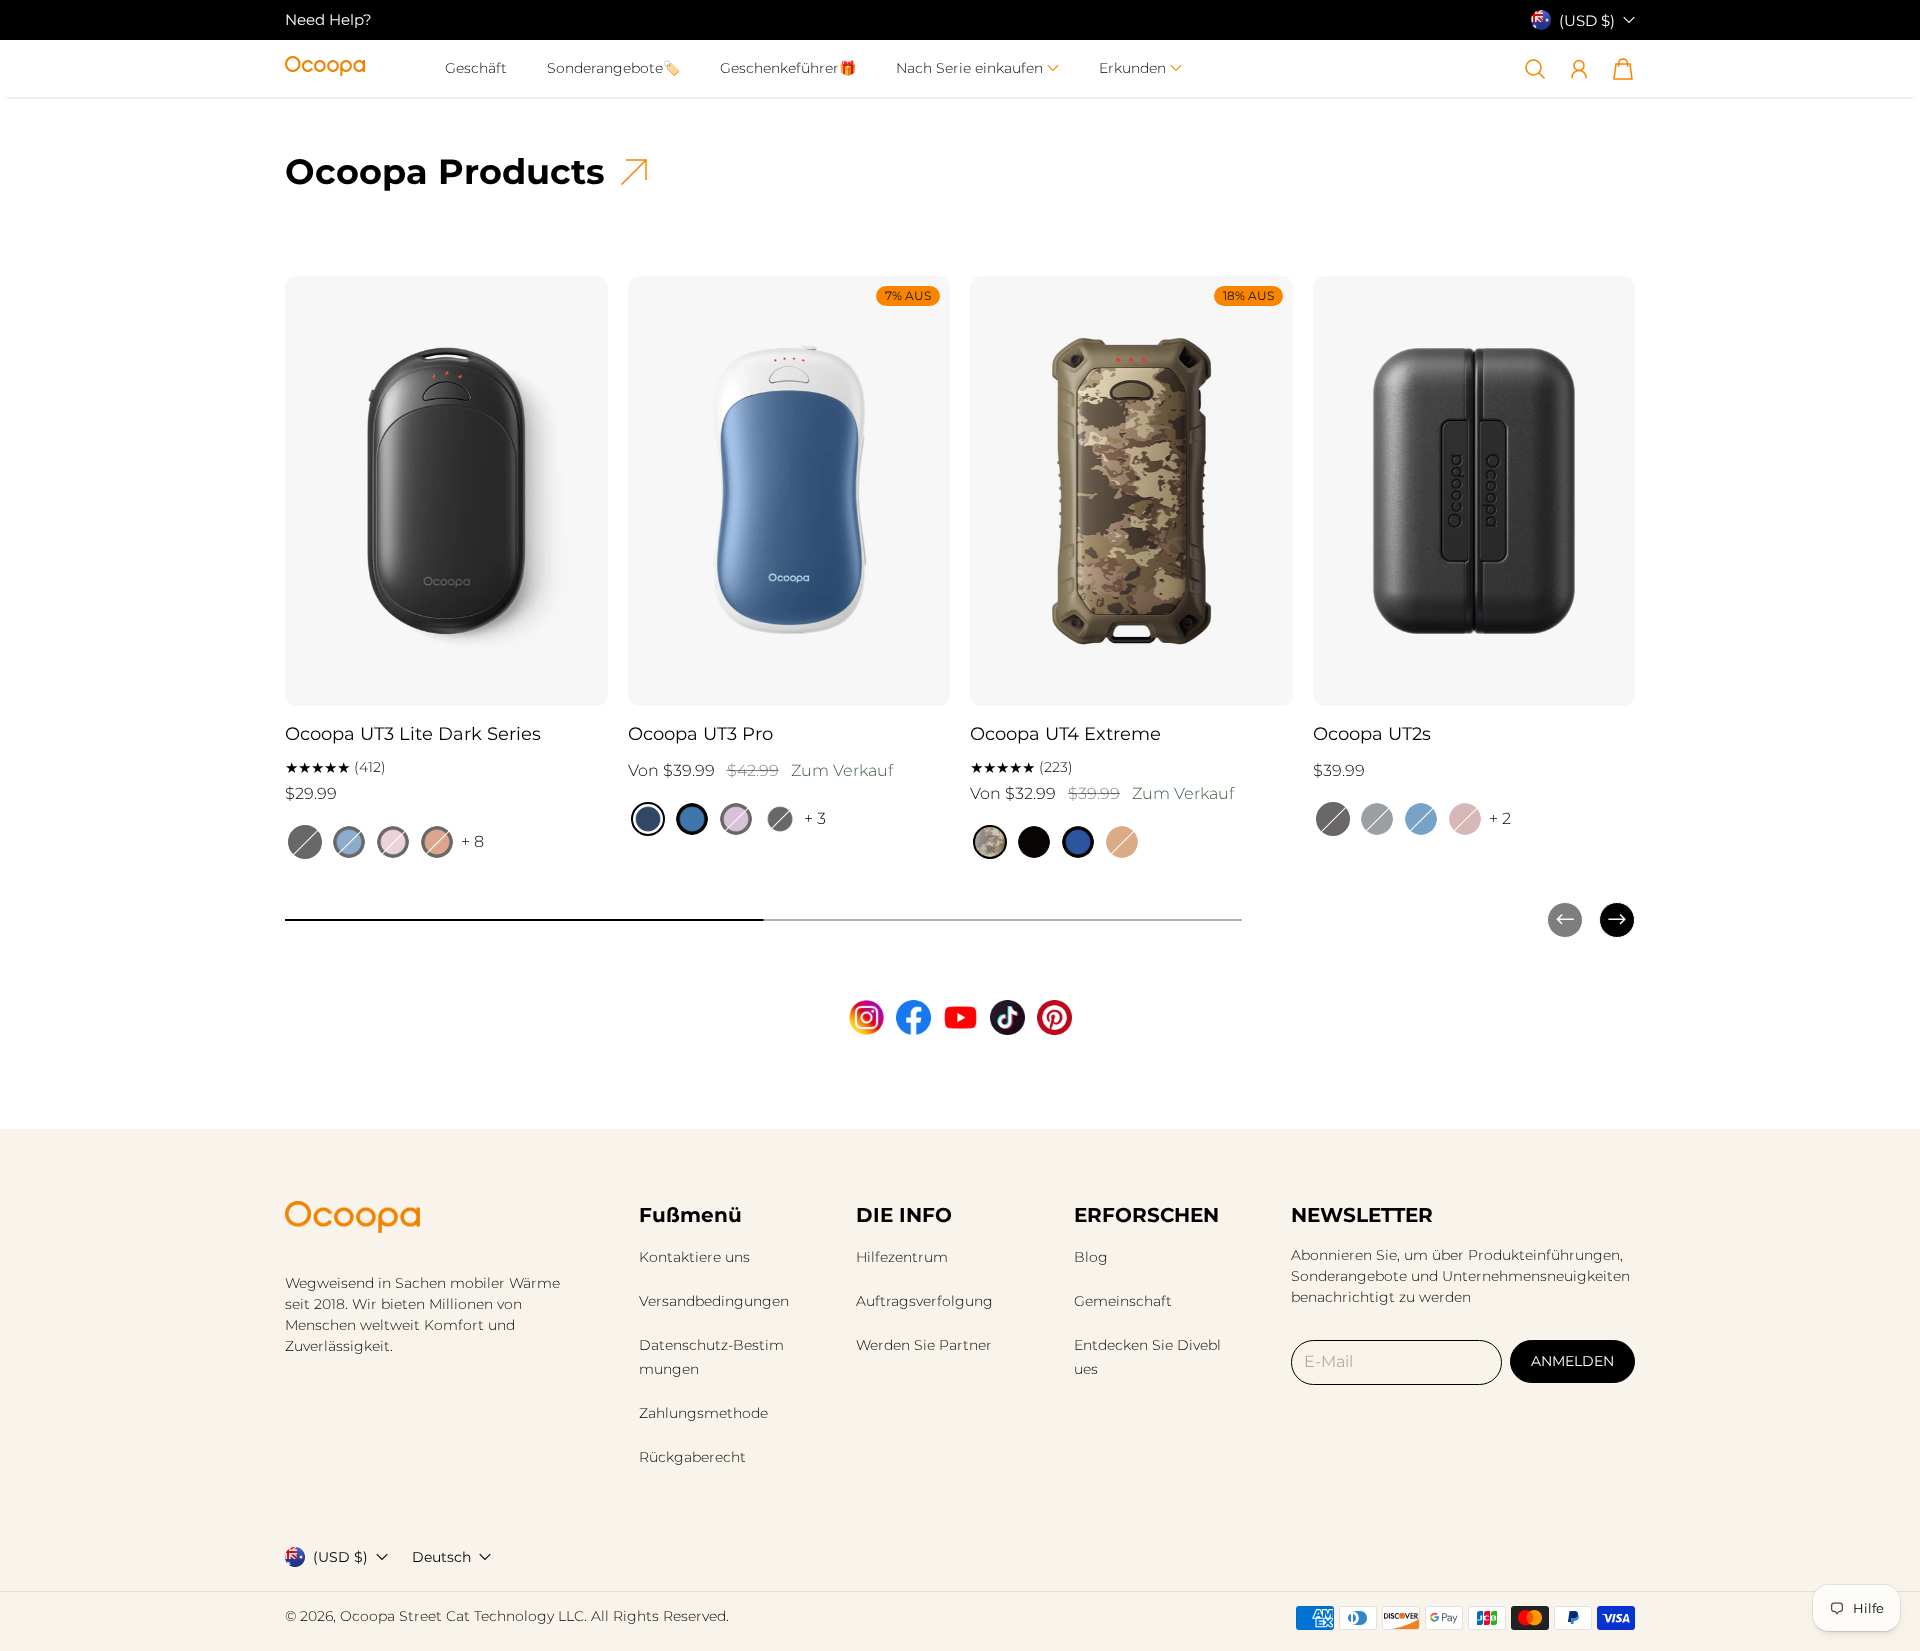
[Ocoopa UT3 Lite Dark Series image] (446, 491)
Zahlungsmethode (703, 1413)
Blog (1091, 1257)
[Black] (305, 842)
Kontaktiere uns (694, 1257)
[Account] (1579, 69)
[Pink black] (393, 842)
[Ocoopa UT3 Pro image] (789, 491)
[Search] (1535, 69)
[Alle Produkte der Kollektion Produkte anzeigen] (634, 172)
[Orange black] (437, 842)
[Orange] (1122, 842)
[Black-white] (780, 819)
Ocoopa (367, 1616)
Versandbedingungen (714, 1301)
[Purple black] (736, 819)
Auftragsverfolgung (924, 1301)
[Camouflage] (990, 842)
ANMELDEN (1572, 1361)
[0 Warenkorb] (1623, 69)
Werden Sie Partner (924, 1345)
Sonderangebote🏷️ (613, 68)
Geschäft (476, 68)
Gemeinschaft (1123, 1301)
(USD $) (340, 1557)
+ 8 (472, 841)
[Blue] (1078, 842)
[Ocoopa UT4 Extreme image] (1131, 491)
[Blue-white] (648, 819)
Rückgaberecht (692, 1457)
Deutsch (441, 1557)
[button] (977, 68)
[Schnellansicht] (584, 682)
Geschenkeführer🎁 (788, 68)
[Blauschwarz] (349, 842)
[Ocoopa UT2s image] (1474, 491)
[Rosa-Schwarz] (1465, 819)
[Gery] (1377, 819)
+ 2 (1500, 818)
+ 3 (815, 818)
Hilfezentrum (902, 1257)
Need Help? (328, 19)
